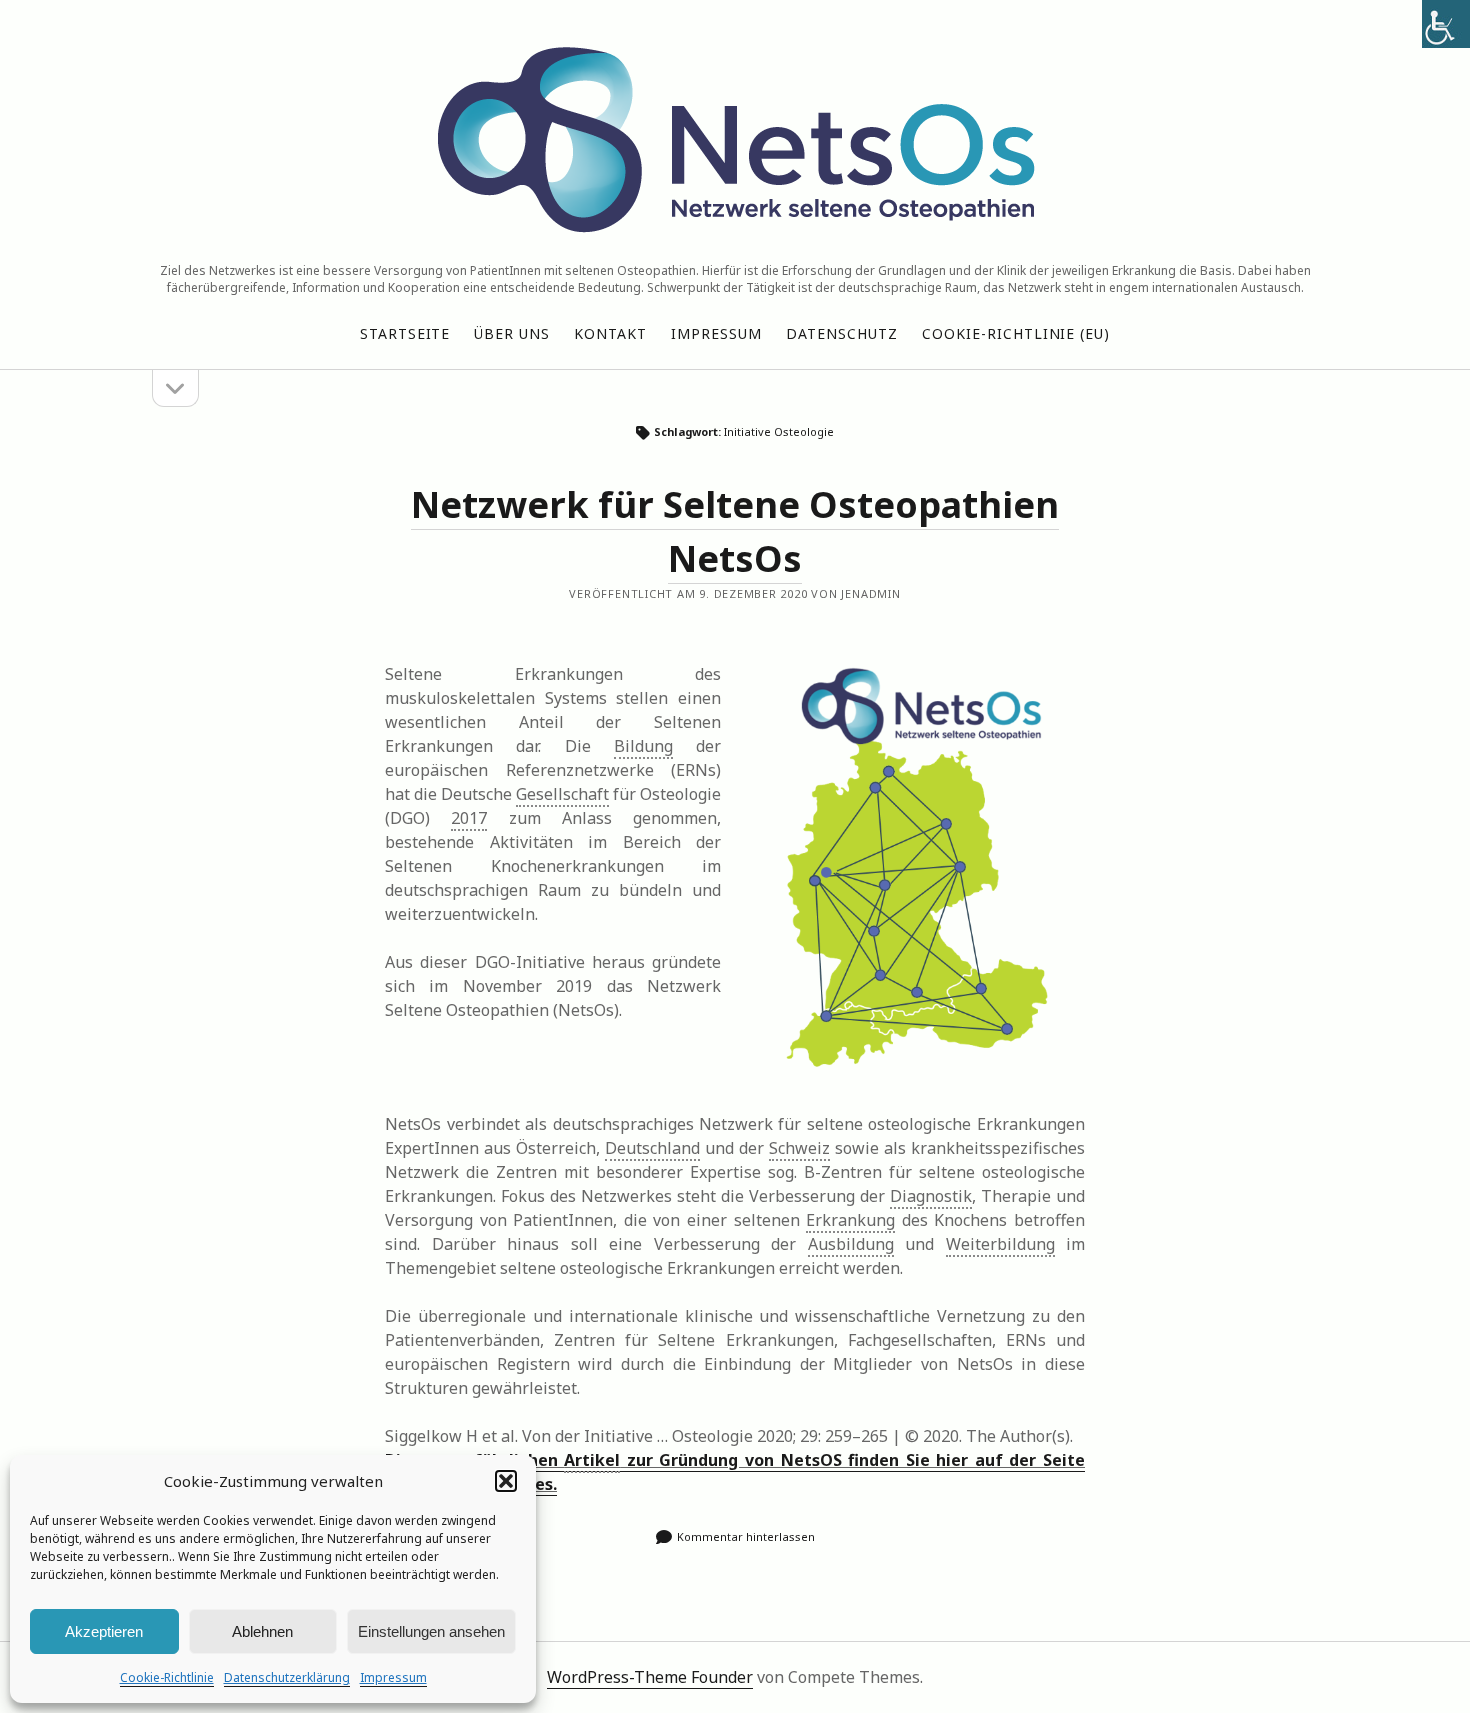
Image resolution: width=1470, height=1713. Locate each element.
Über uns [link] (512, 333)
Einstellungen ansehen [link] (431, 1631)
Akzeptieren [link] (104, 1631)
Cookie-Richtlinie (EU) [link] (1016, 333)
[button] (506, 1481)
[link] (1446, 24)
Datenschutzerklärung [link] (287, 1677)
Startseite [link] (405, 333)
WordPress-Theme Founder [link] (650, 1677)
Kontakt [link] (610, 333)
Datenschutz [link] (842, 333)
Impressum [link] (393, 1677)
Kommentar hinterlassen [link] (746, 1536)
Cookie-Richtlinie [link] (167, 1677)
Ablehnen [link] (262, 1631)
